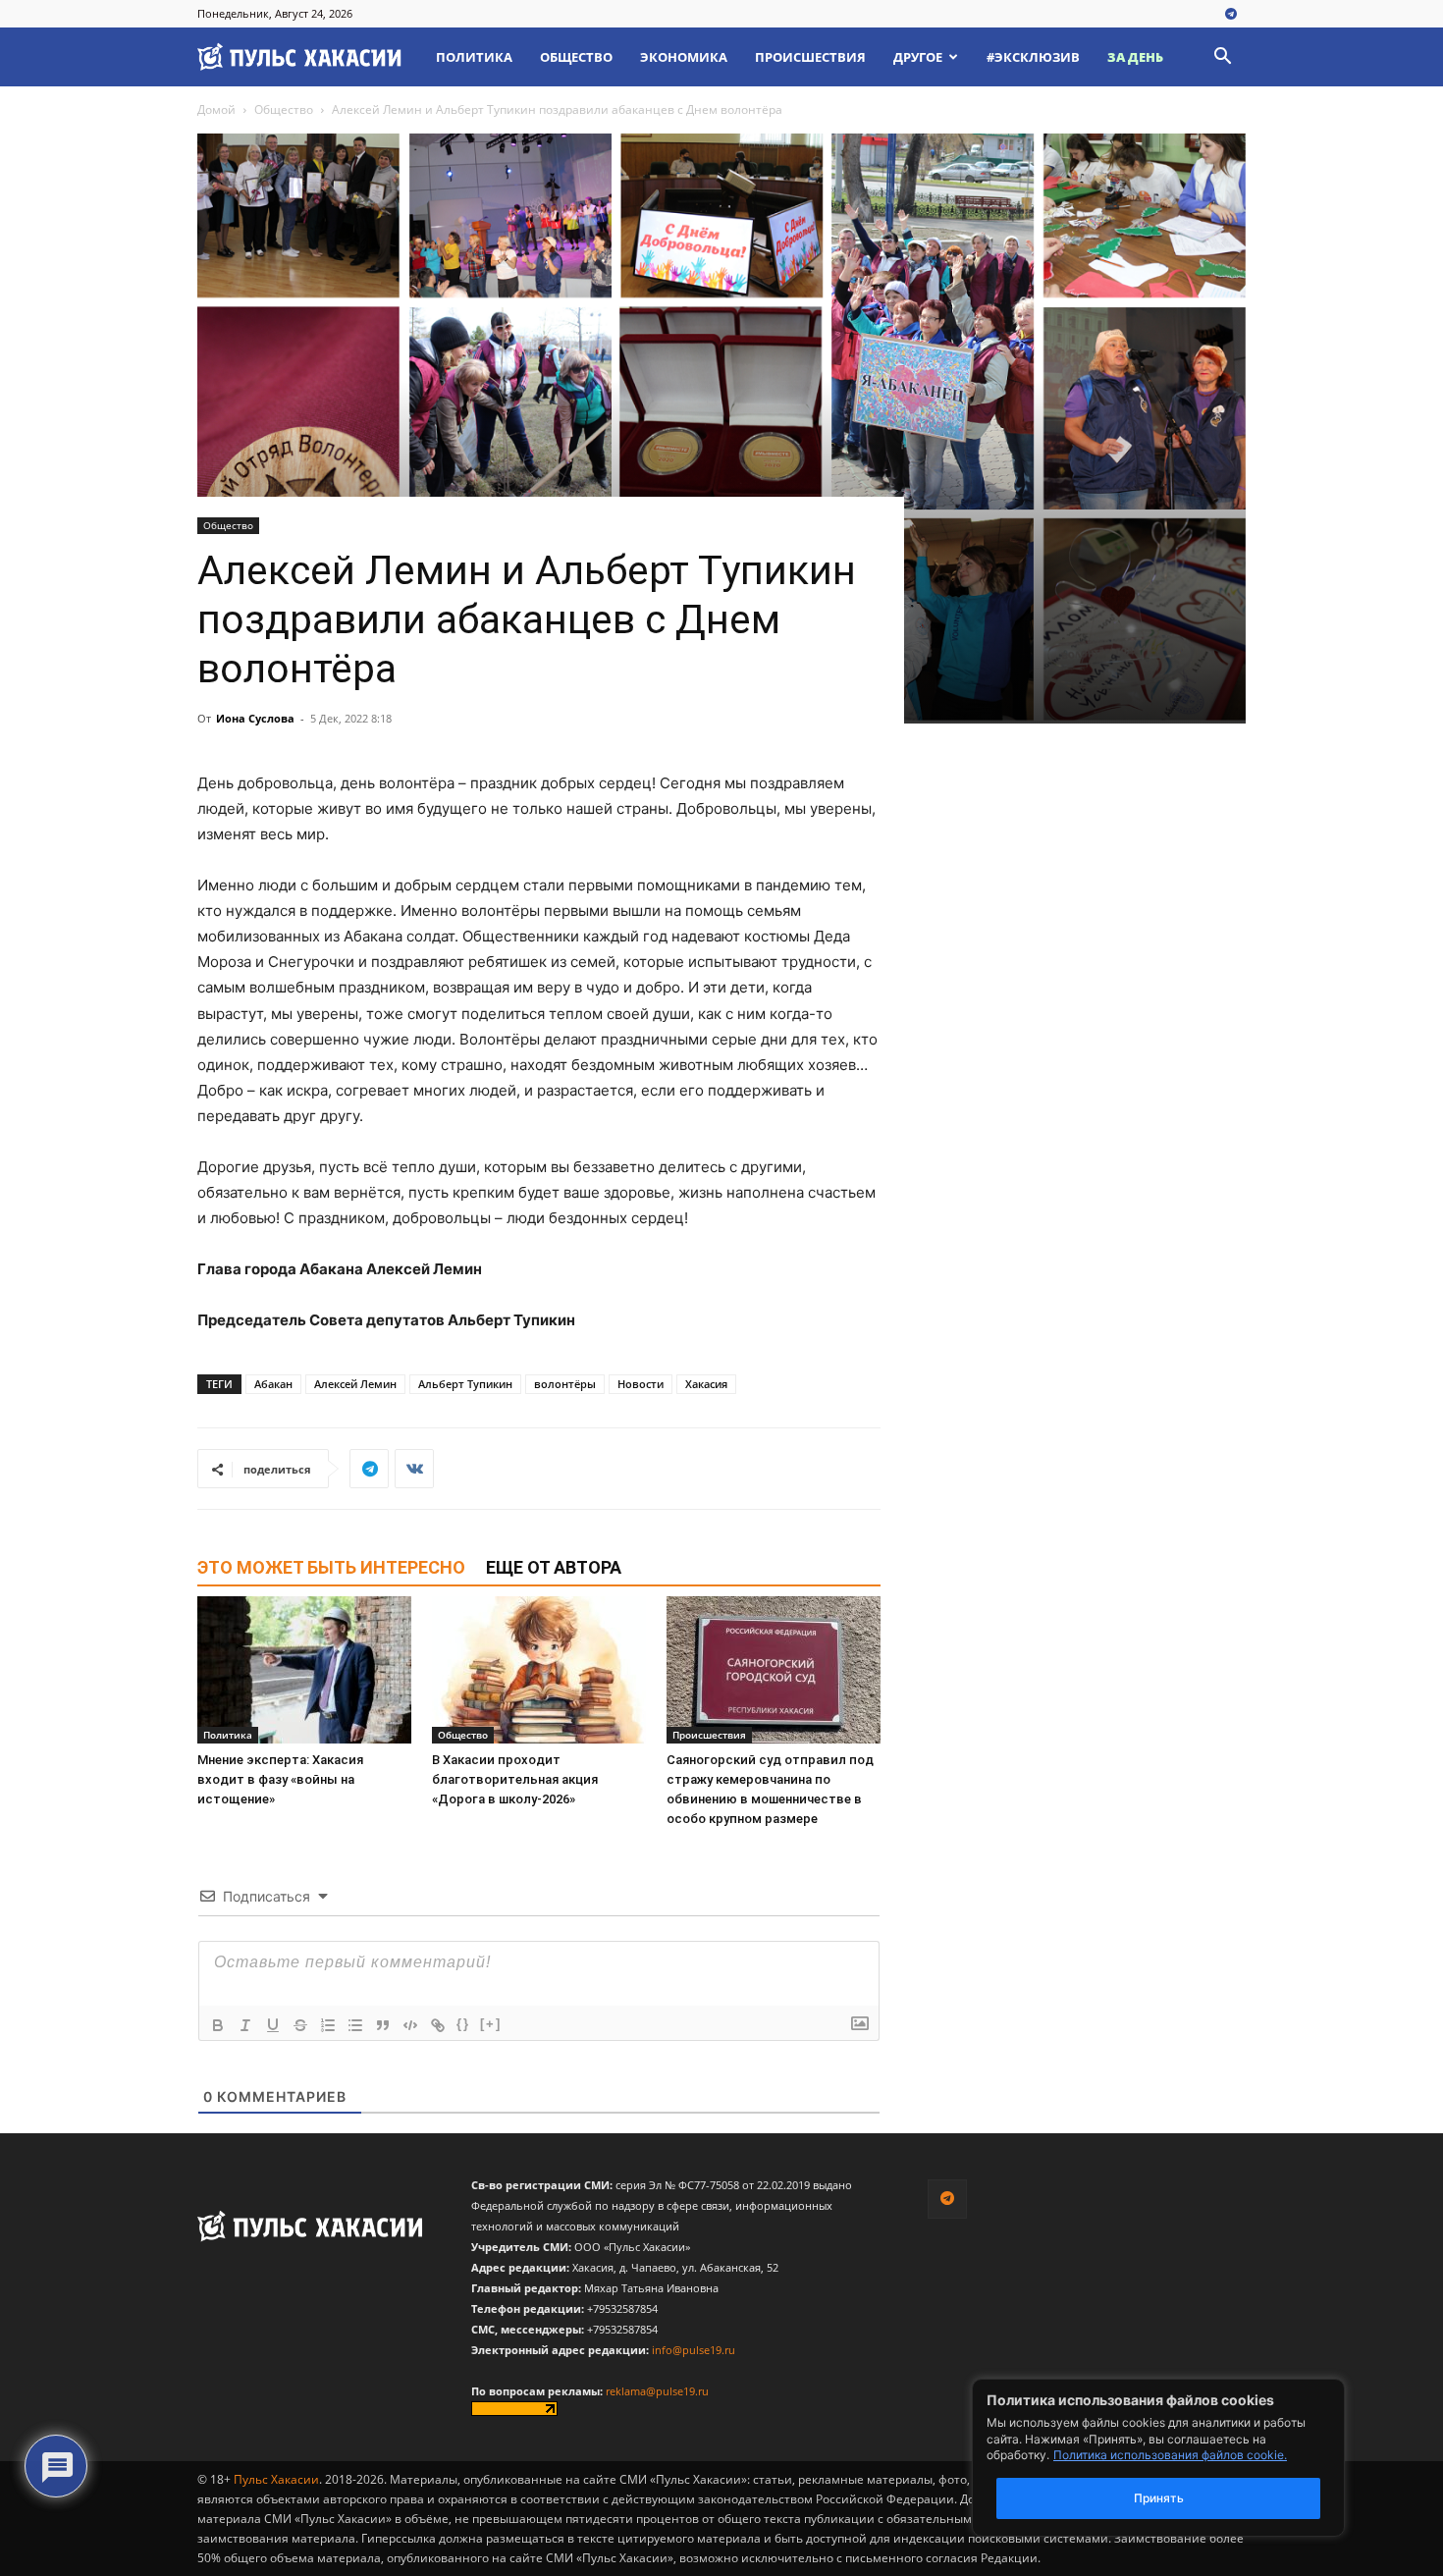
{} (463, 2024)
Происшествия (810, 57)
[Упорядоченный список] (328, 2025)
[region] (1188, 2458)
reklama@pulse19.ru (657, 2391)
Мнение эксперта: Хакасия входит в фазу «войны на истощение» (280, 1779)
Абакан (273, 1384)
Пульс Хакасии (276, 2479)
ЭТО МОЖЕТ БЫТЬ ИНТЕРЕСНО (331, 1567)
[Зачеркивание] (300, 2025)
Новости (641, 1384)
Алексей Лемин (355, 1384)
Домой (216, 109)
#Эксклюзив (1033, 57)
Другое (918, 57)
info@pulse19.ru (694, 2350)
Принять (1159, 2498)
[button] (1222, 58)
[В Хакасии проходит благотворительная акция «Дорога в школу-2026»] (539, 1670)
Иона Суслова (255, 718)
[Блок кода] (410, 2025)
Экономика (684, 57)
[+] (491, 2024)
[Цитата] (383, 2025)
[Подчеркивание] (273, 2025)
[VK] (414, 1469)
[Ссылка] (438, 2025)
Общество (576, 57)
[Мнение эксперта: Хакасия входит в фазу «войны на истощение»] (304, 1670)
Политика (474, 57)
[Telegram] (1231, 15)
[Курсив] (245, 2025)
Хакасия (706, 1384)
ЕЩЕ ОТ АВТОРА (554, 1567)
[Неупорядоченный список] (355, 2025)
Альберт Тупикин (465, 1384)
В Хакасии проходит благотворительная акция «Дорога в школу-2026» (515, 1779)
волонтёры (565, 1384)
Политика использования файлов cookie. (1170, 2455)
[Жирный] (218, 2025)
